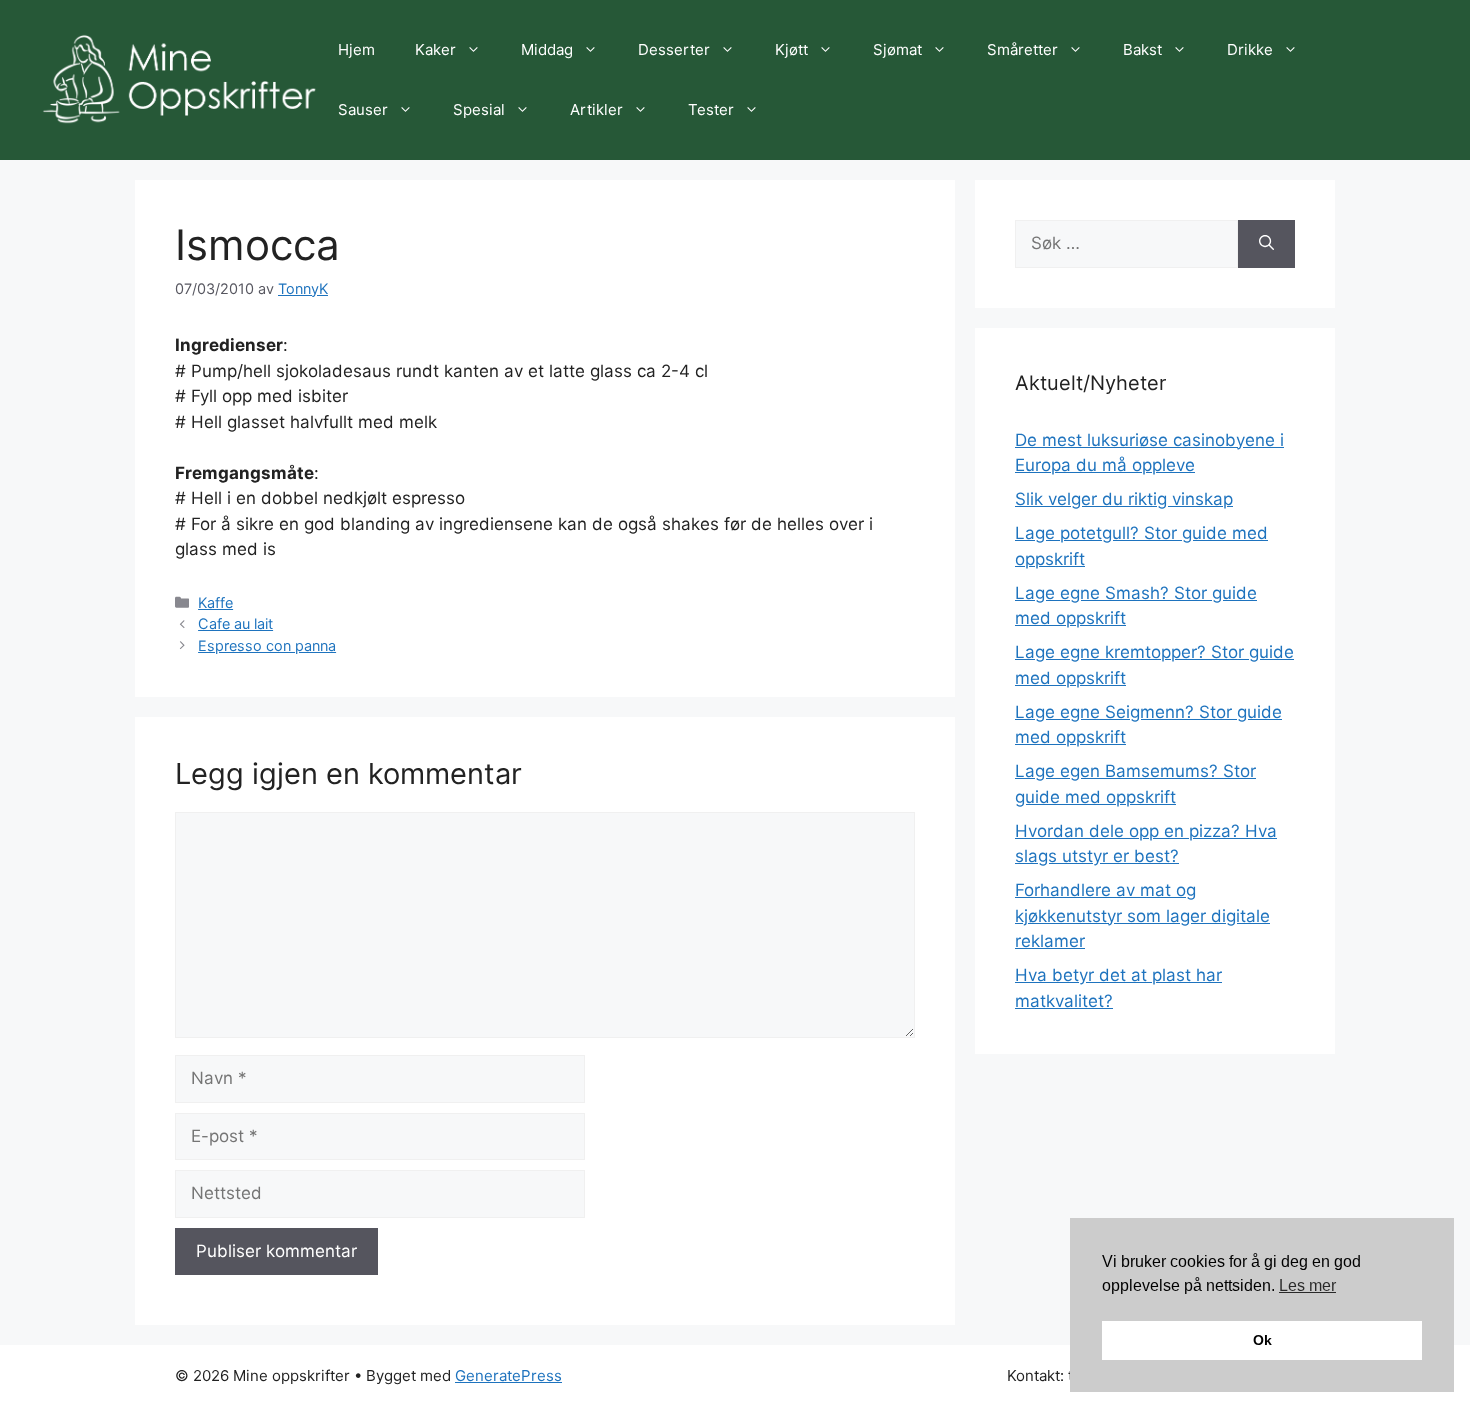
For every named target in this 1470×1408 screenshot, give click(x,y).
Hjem (356, 49)
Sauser (363, 109)
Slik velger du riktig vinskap (1124, 499)
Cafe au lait (235, 623)
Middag (547, 49)
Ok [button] (1262, 1340)
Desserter (674, 49)
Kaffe (215, 602)
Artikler (596, 109)
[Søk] (1266, 244)
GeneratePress (508, 1375)
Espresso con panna (267, 645)
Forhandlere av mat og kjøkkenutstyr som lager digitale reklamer (1142, 915)
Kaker (435, 49)
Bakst (1142, 49)
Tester (711, 109)
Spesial (479, 109)
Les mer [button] (1307, 1285)
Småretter (1022, 49)
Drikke (1250, 49)
